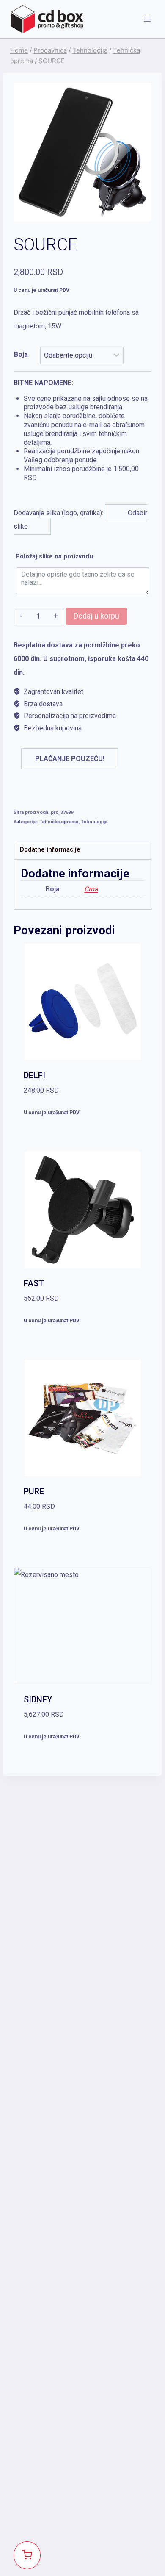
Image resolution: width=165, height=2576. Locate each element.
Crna (91, 889)
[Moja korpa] (27, 2555)
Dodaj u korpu (96, 616)
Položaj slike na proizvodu (54, 557)
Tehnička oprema (59, 822)
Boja (21, 354)
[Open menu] (147, 19)
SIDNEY (38, 1699)
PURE (34, 1491)
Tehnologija (94, 822)
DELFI (34, 1075)
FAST (34, 1283)
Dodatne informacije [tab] (50, 850)
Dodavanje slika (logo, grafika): (81, 455)
